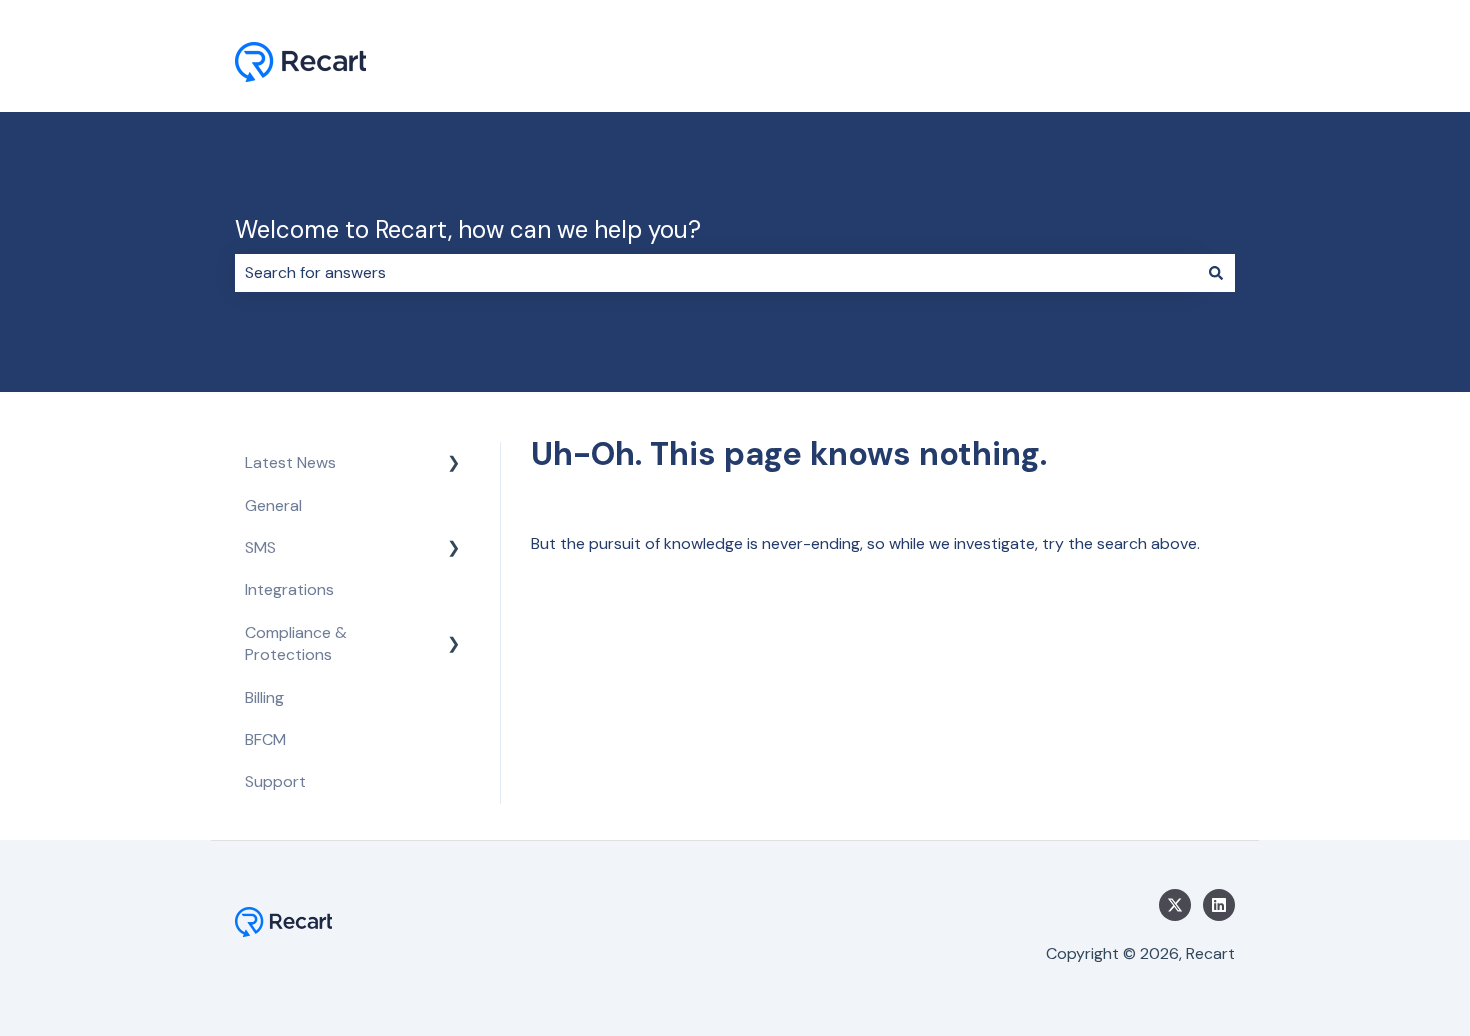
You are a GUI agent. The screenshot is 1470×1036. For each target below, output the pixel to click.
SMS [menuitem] (260, 547)
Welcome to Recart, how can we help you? (468, 229)
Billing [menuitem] (264, 697)
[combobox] (716, 273)
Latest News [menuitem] (290, 462)
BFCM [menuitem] (265, 739)
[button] (454, 464)
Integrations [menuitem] (289, 589)
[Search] (1216, 273)
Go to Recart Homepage (1125, 64)
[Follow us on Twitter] (1175, 905)
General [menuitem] (273, 505)
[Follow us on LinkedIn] (1219, 905)
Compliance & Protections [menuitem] (296, 643)
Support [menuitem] (275, 781)
